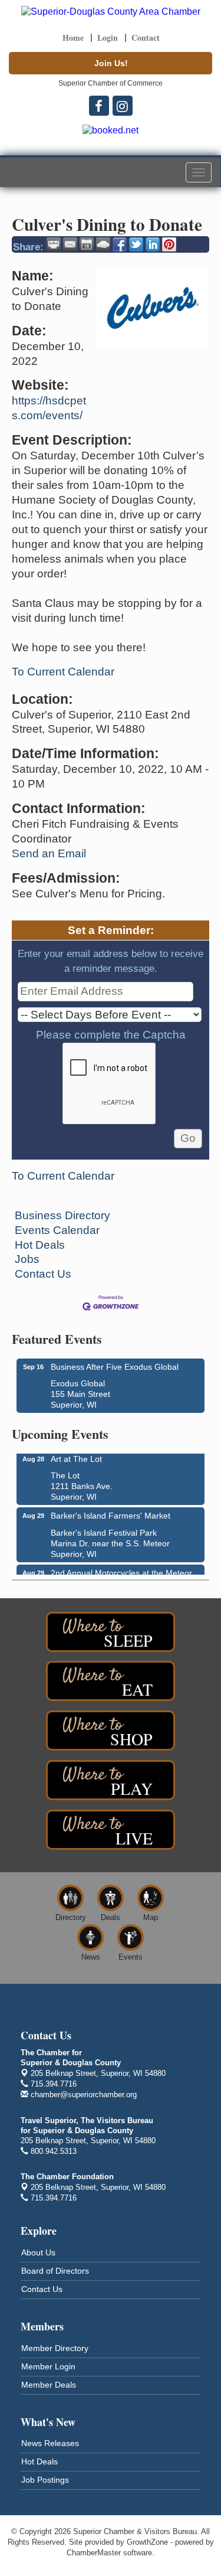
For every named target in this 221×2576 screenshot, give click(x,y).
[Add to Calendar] (87, 244)
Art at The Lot (76, 1455)
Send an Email (49, 853)
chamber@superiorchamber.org (83, 2095)
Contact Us (43, 1274)
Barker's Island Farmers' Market (111, 1512)
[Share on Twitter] (136, 244)
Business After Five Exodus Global (115, 1367)
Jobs (27, 1259)
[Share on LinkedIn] (153, 244)
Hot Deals (40, 1245)
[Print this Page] (54, 244)
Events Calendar (57, 1230)
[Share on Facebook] (120, 244)
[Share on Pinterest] (169, 244)
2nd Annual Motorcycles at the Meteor (121, 1569)
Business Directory (62, 1215)
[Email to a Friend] (70, 244)
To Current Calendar (63, 672)
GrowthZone (147, 2542)
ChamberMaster (94, 2553)
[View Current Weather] (103, 244)
